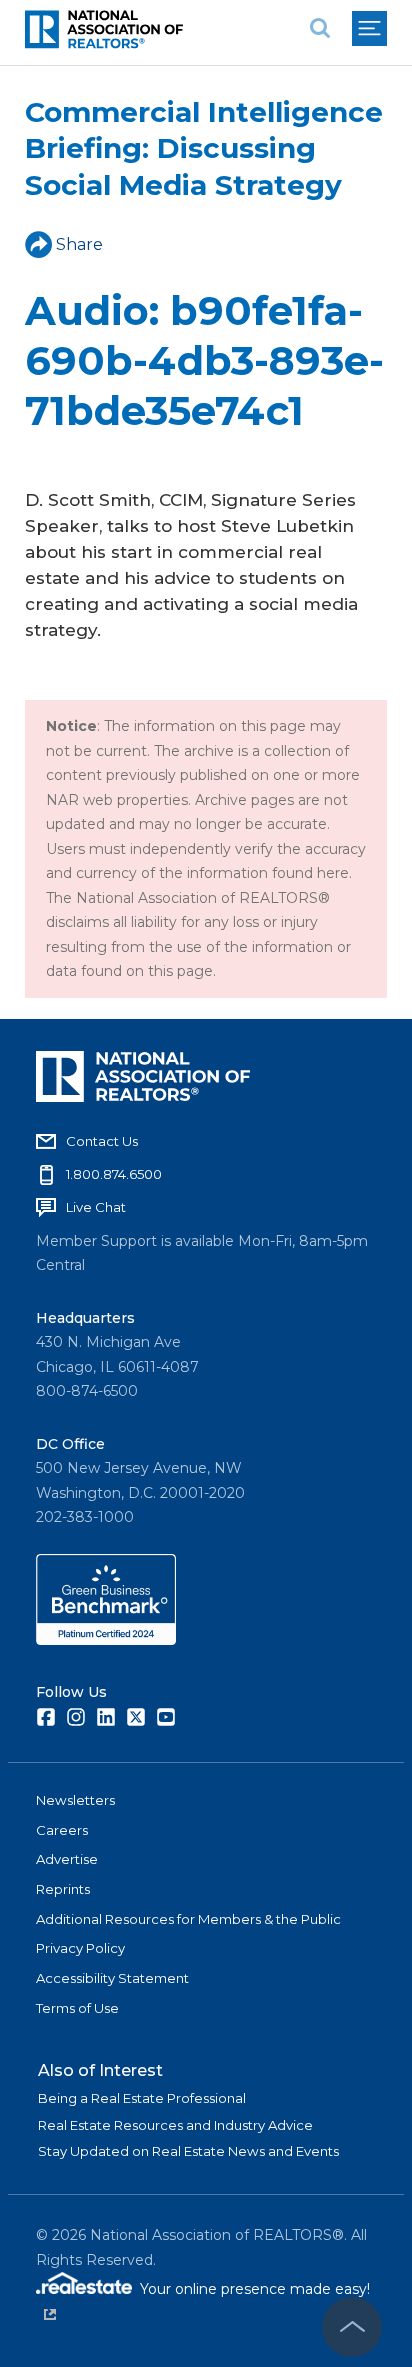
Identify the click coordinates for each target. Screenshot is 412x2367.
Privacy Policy (80, 1948)
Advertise (67, 1859)
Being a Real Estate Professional (142, 2098)
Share (79, 244)
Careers (62, 1830)
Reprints (63, 1889)
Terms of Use (77, 2008)
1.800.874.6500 (114, 1174)
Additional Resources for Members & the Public (188, 1919)
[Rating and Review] (106, 1640)
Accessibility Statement (112, 1978)
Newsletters (75, 1800)
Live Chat (96, 1207)
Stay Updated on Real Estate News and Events (188, 2151)
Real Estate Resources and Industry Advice (175, 2125)
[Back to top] (352, 2327)
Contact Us (102, 1141)
